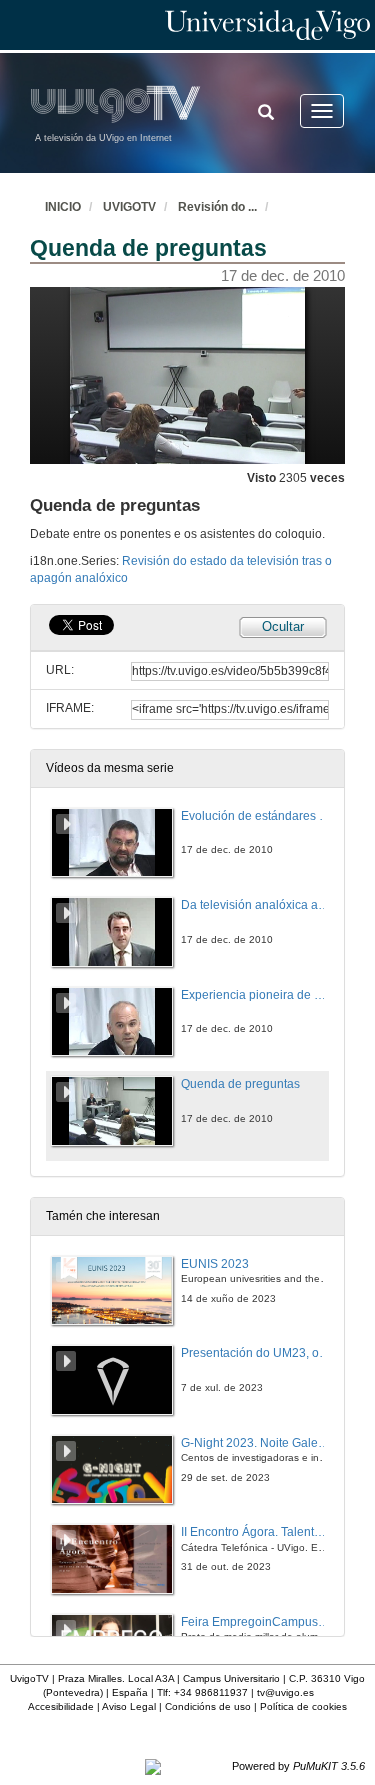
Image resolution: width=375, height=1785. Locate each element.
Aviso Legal (129, 1706)
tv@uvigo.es (285, 1692)
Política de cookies (303, 1706)
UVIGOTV (129, 207)
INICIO (63, 207)
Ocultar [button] (283, 626)
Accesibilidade (61, 1706)
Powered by (298, 1766)
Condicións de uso (208, 1706)
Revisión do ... (217, 207)
